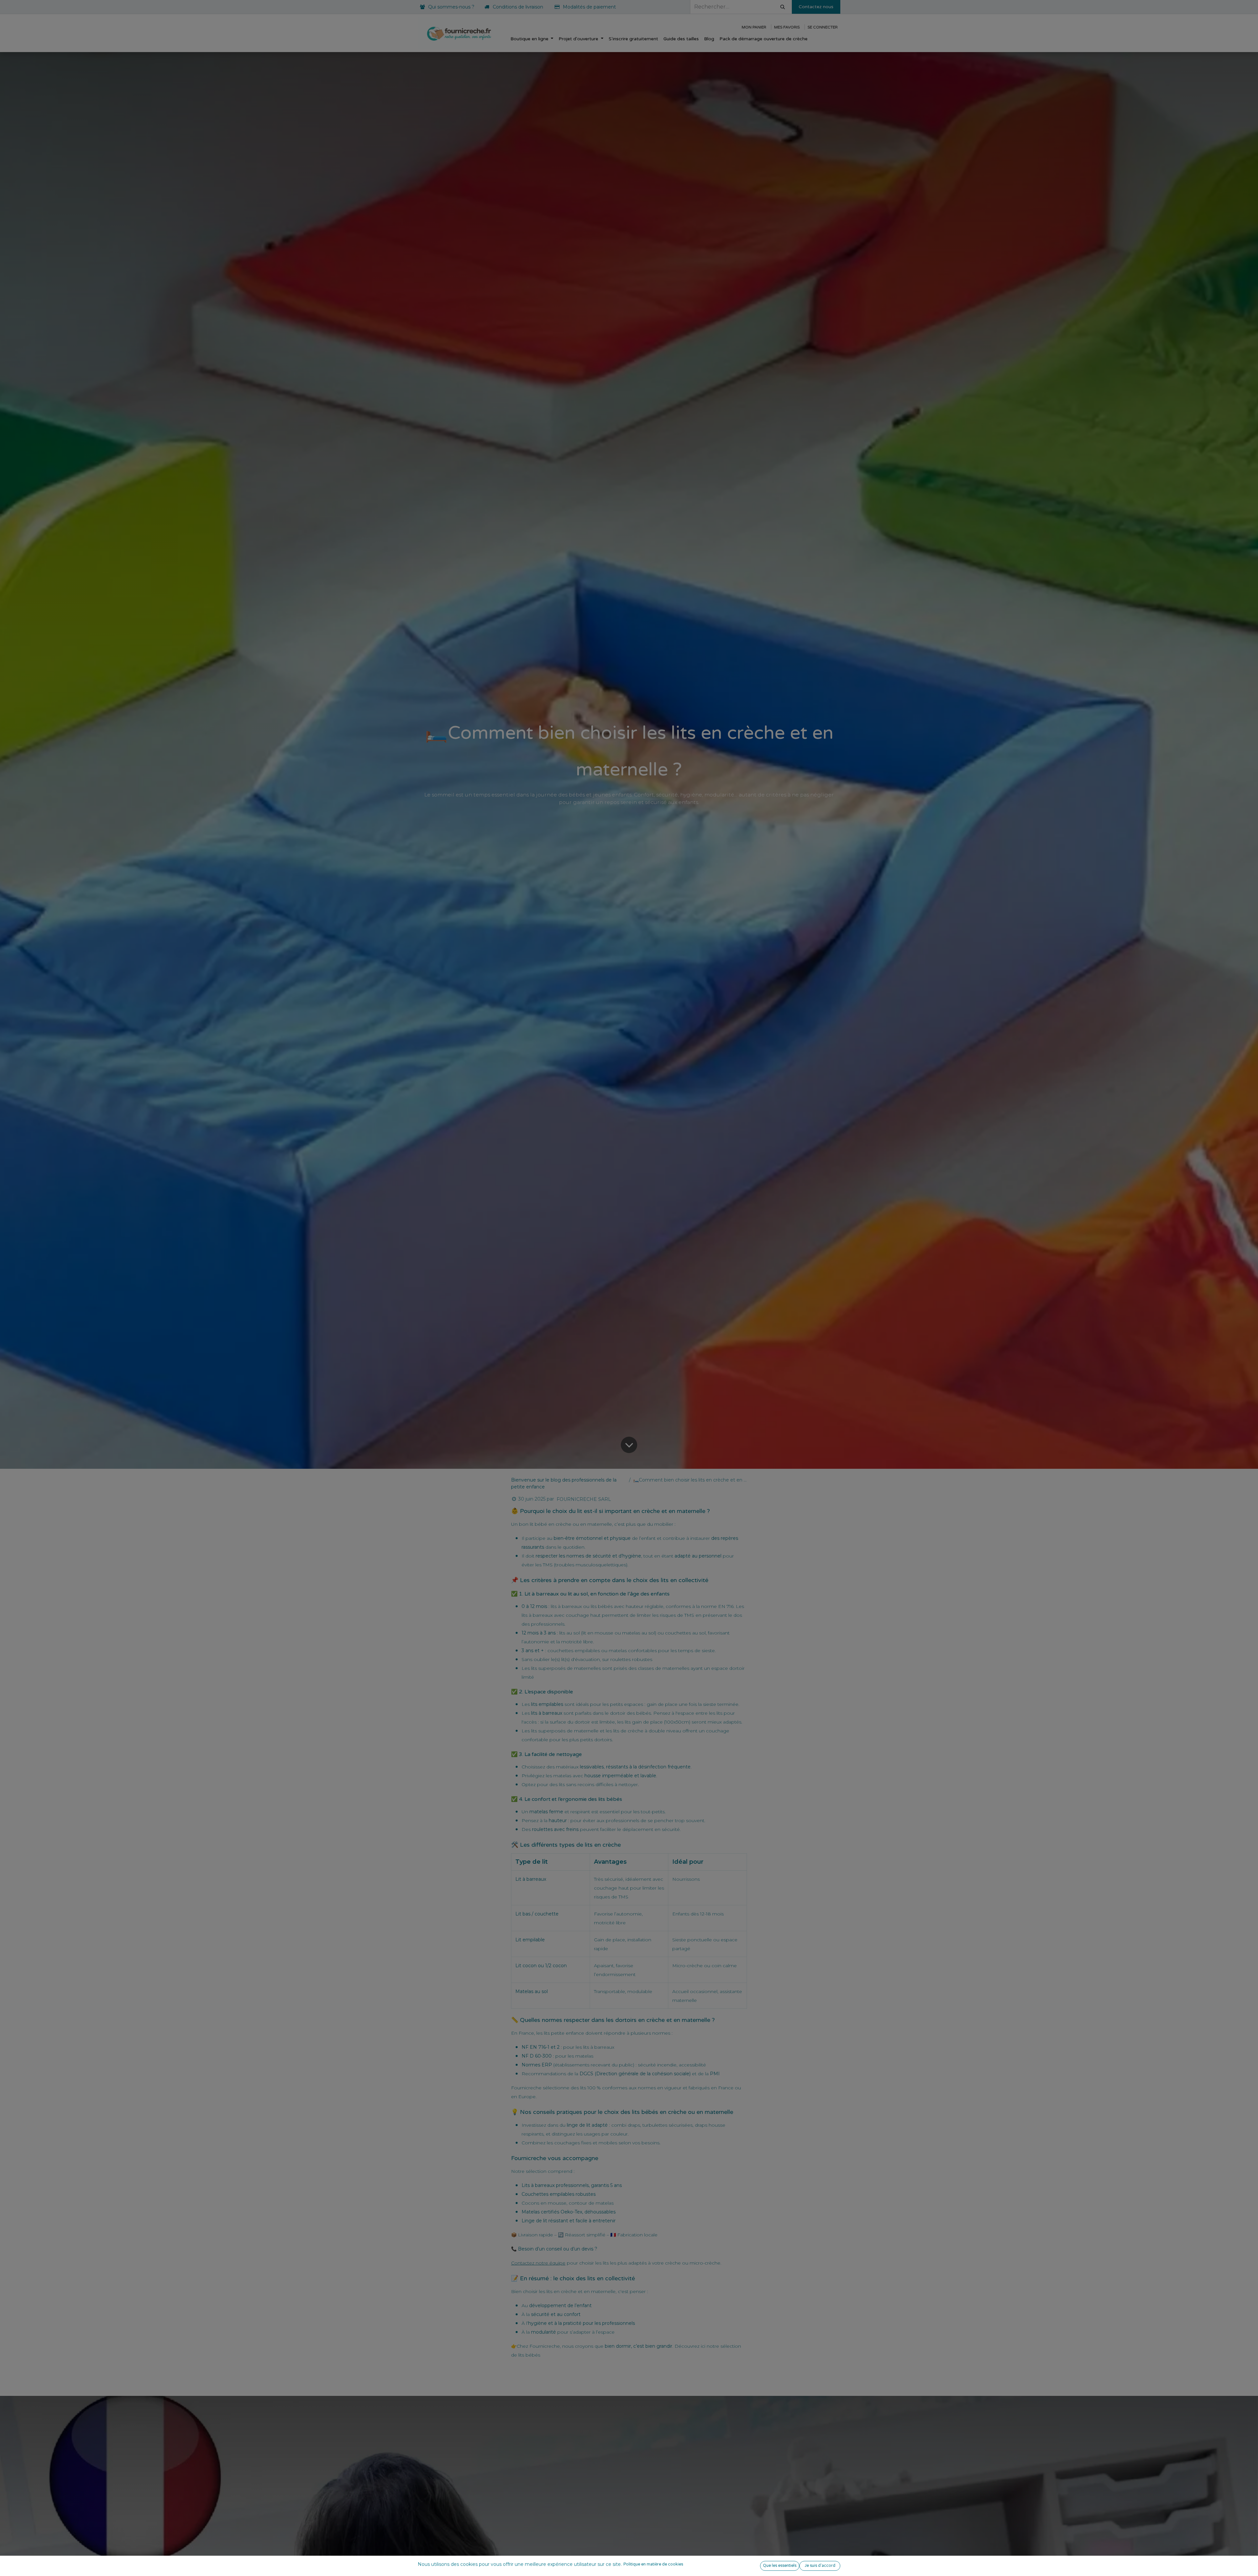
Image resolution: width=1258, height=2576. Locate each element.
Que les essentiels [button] (780, 2566)
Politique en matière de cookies (653, 2564)
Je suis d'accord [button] (820, 2566)
